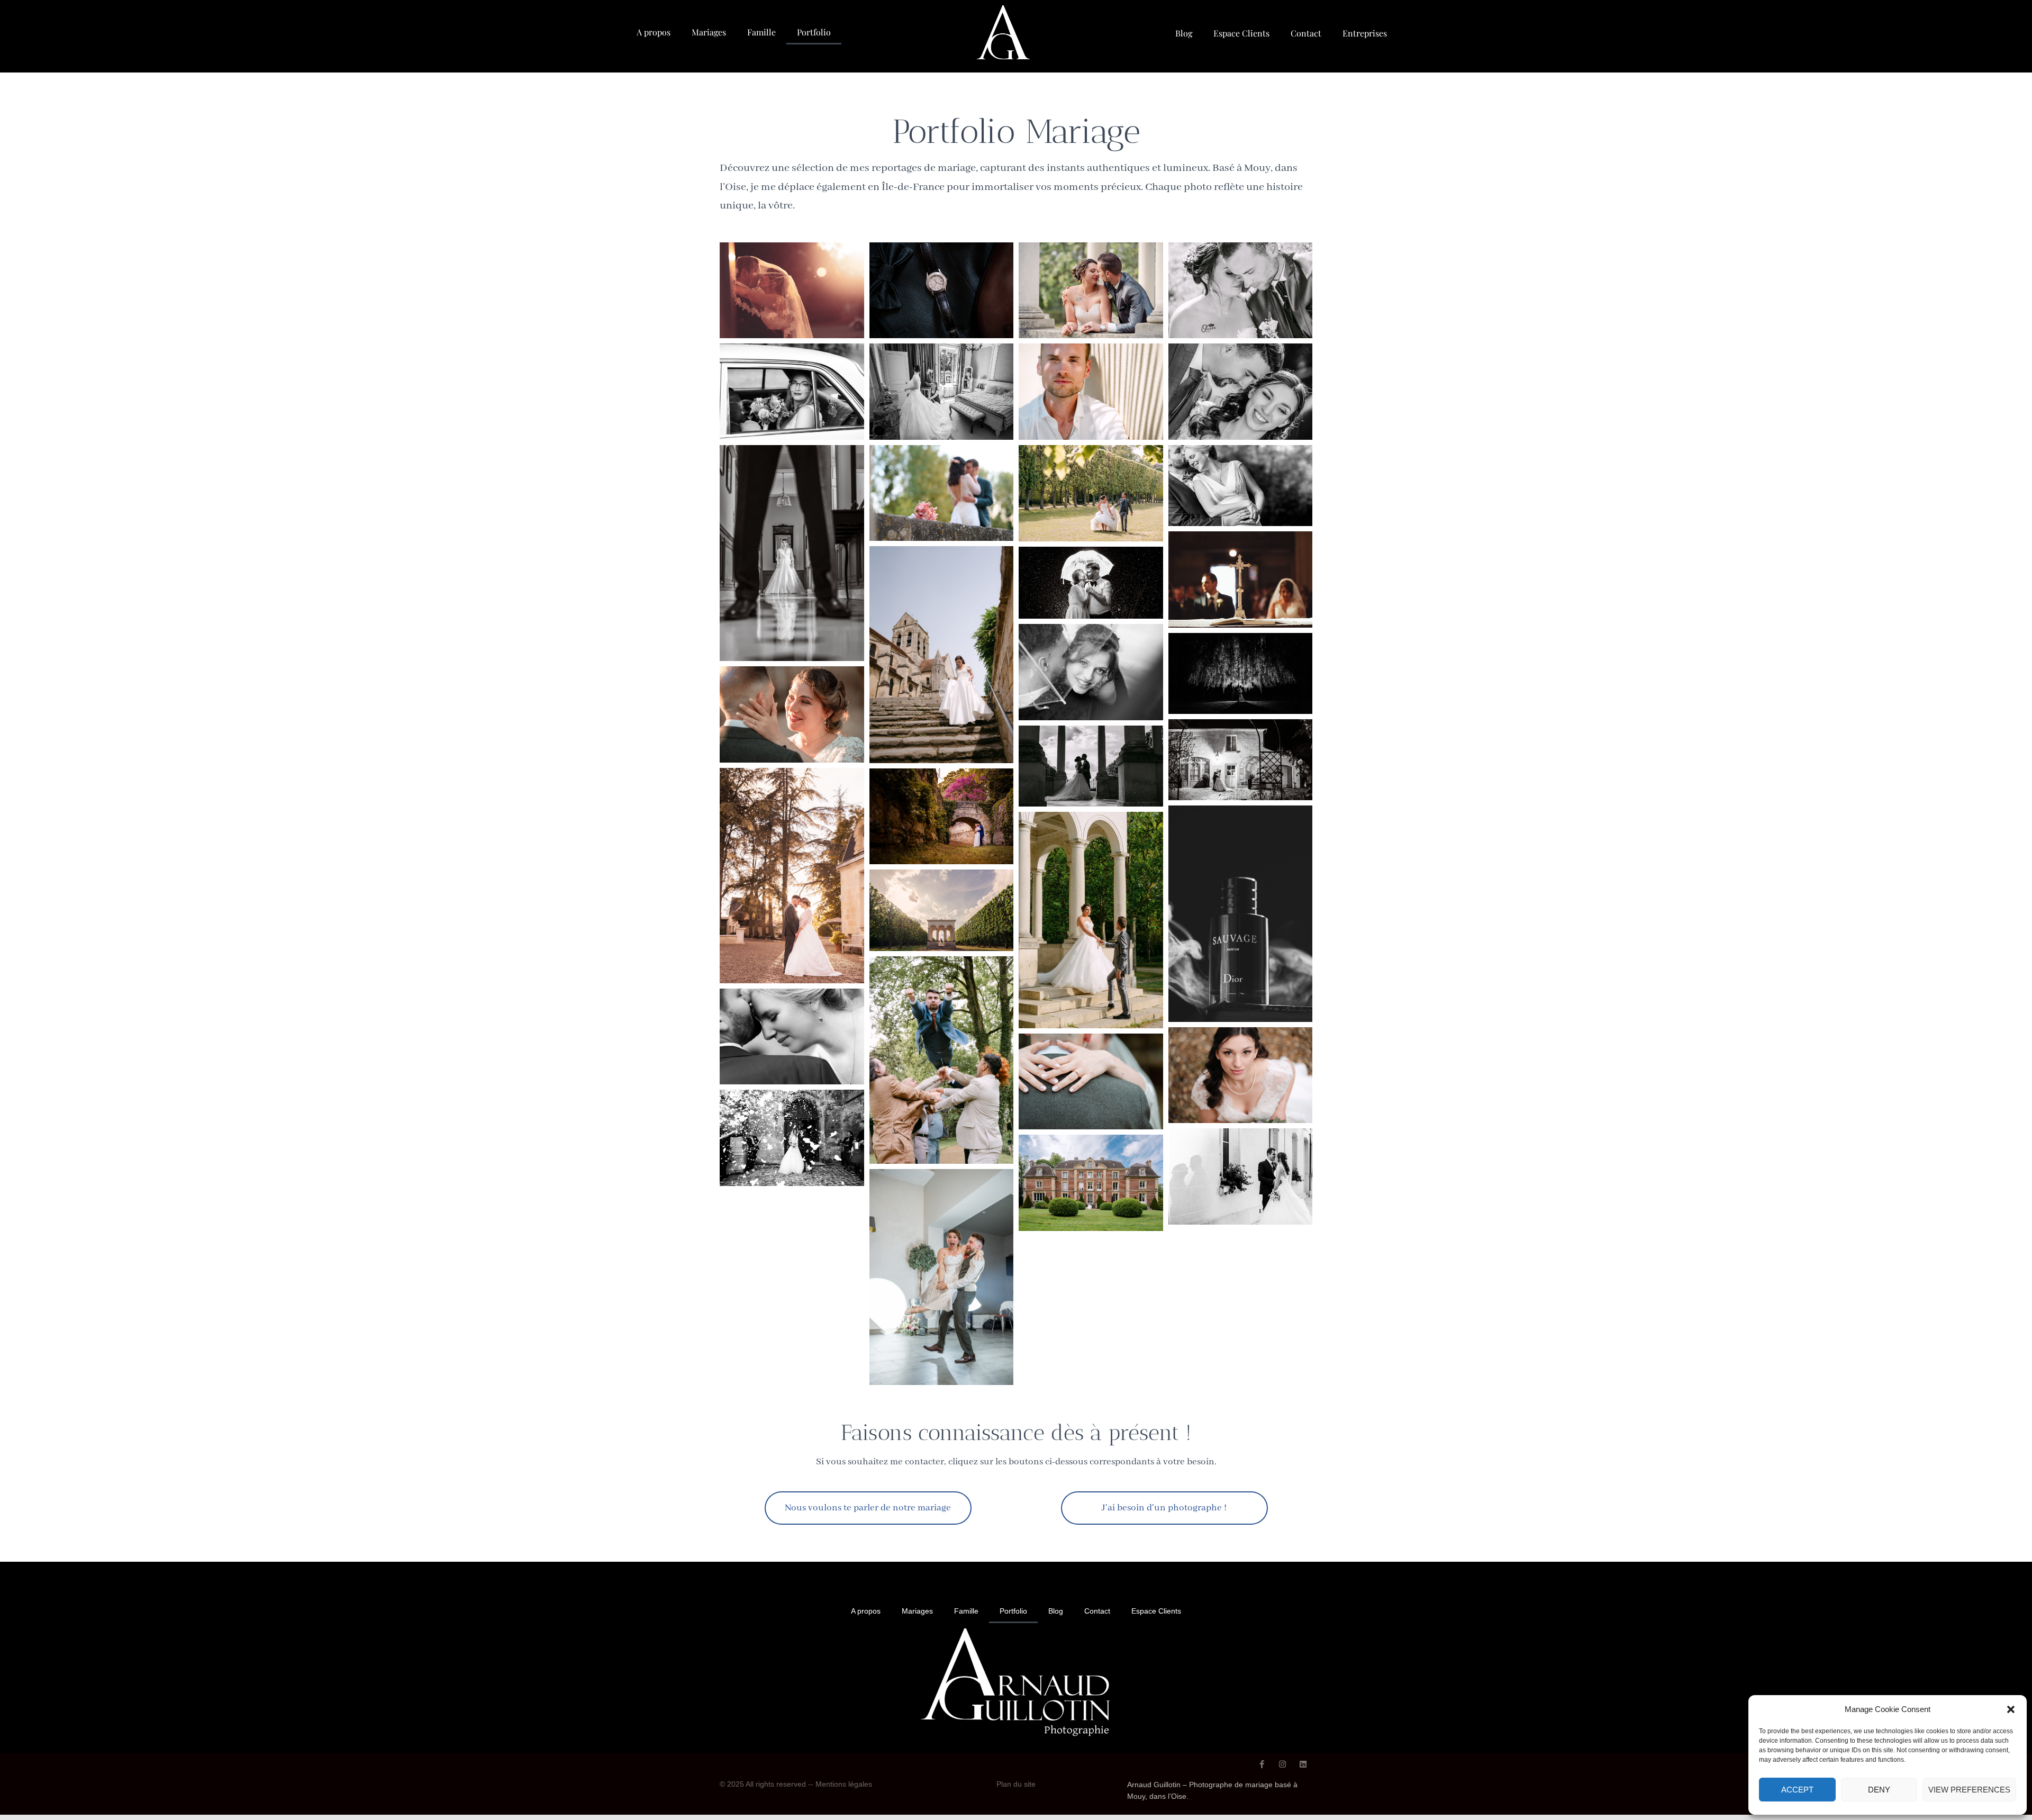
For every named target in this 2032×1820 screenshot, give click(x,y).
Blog (1184, 33)
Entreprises (1365, 33)
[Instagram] (1282, 1764)
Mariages (709, 32)
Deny (1879, 1790)
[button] (2011, 1709)
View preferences (1969, 1790)
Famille (761, 32)
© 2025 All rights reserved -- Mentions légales (796, 1784)
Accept (1797, 1790)
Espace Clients (1241, 33)
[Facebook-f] (1262, 1764)
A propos (654, 32)
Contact (1306, 33)
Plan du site (1016, 1784)
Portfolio (814, 32)
